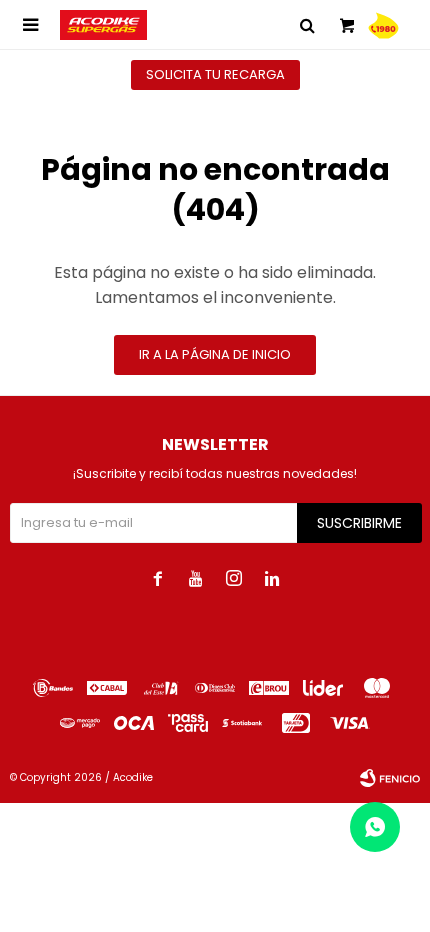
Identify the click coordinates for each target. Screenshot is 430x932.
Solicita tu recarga (215, 74)
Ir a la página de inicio (215, 354)
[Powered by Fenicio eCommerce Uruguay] (390, 778)
